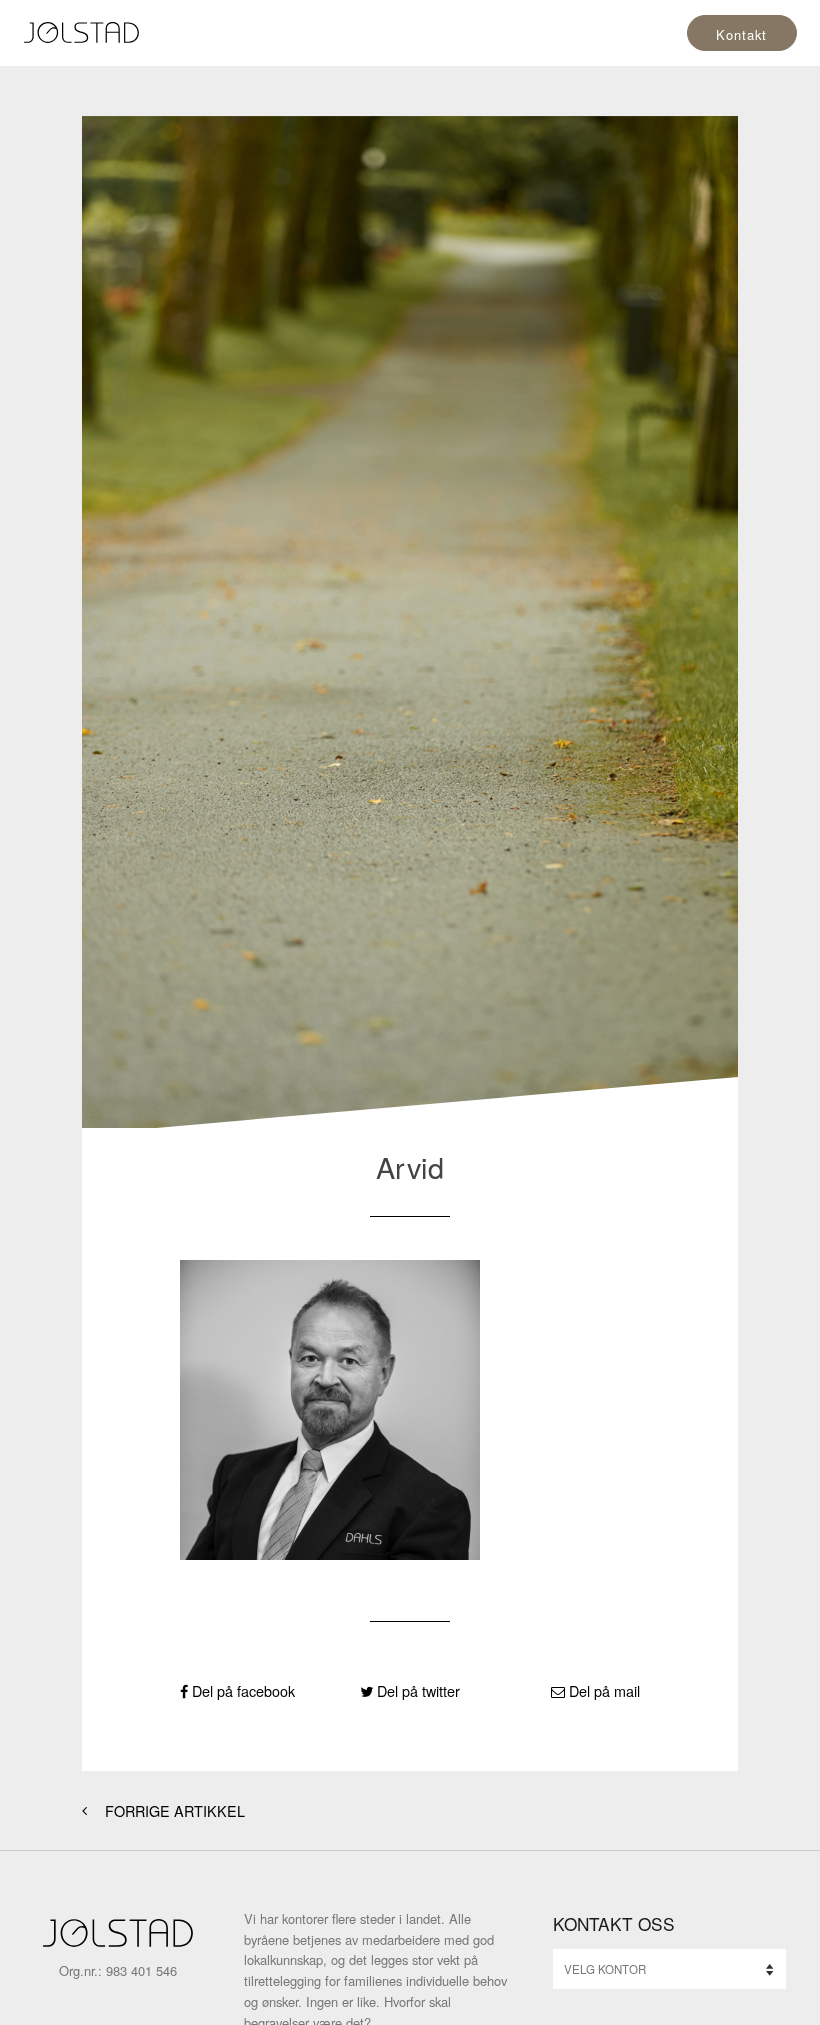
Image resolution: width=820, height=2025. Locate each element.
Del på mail (602, 1690)
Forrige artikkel (173, 1810)
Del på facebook (241, 1690)
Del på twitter (416, 1690)
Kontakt (741, 34)
